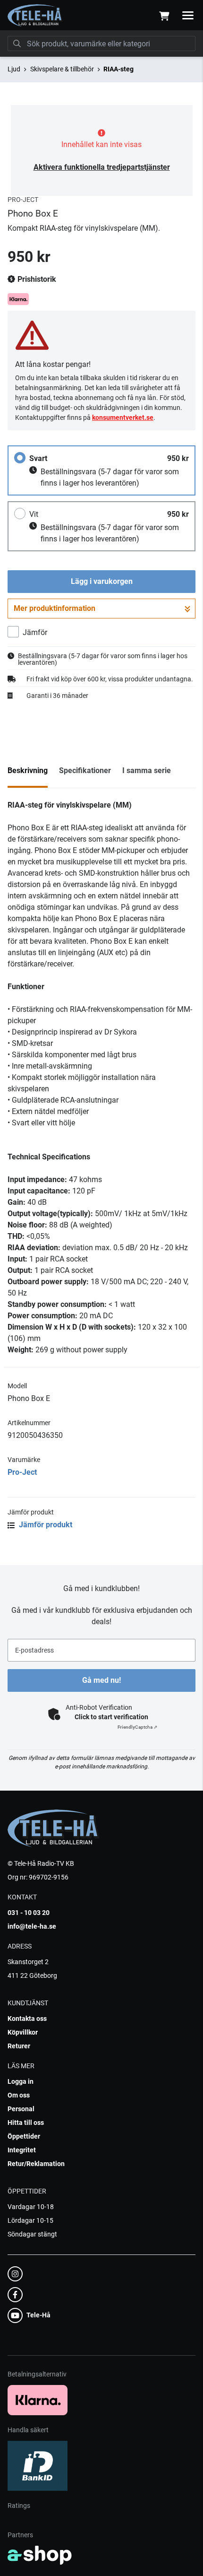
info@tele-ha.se (32, 1926)
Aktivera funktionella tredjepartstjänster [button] (102, 167)
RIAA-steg (118, 69)
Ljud (14, 69)
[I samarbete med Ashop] (40, 2555)
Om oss (19, 2095)
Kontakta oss (27, 2019)
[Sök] (17, 44)
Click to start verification (111, 1717)
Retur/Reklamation (36, 2164)
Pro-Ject (22, 1472)
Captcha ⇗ (137, 1727)
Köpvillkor (23, 2032)
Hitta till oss (26, 2123)
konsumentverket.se (123, 418)
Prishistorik (36, 279)
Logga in (21, 2081)
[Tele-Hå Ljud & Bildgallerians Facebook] (99, 2295)
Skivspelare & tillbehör (62, 69)
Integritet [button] (22, 2150)
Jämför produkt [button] (45, 1525)
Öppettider (24, 2136)
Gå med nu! (101, 1680)
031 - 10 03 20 (29, 1913)
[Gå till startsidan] (35, 16)
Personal (21, 2109)
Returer (19, 2046)
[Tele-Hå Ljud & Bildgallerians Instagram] (99, 2274)
